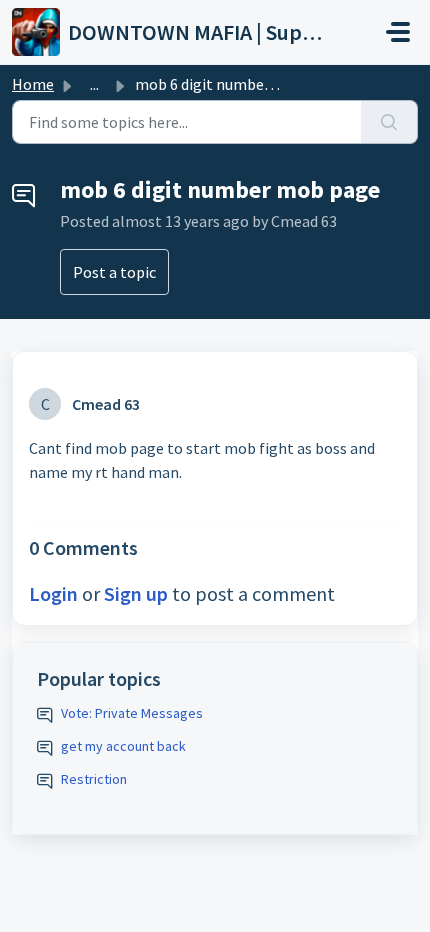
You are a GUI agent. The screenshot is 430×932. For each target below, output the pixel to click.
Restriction (94, 779)
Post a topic (114, 272)
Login (53, 593)
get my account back (123, 746)
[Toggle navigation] (398, 32)
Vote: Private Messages (132, 713)
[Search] (389, 122)
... (94, 84)
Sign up (136, 593)
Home (33, 84)
